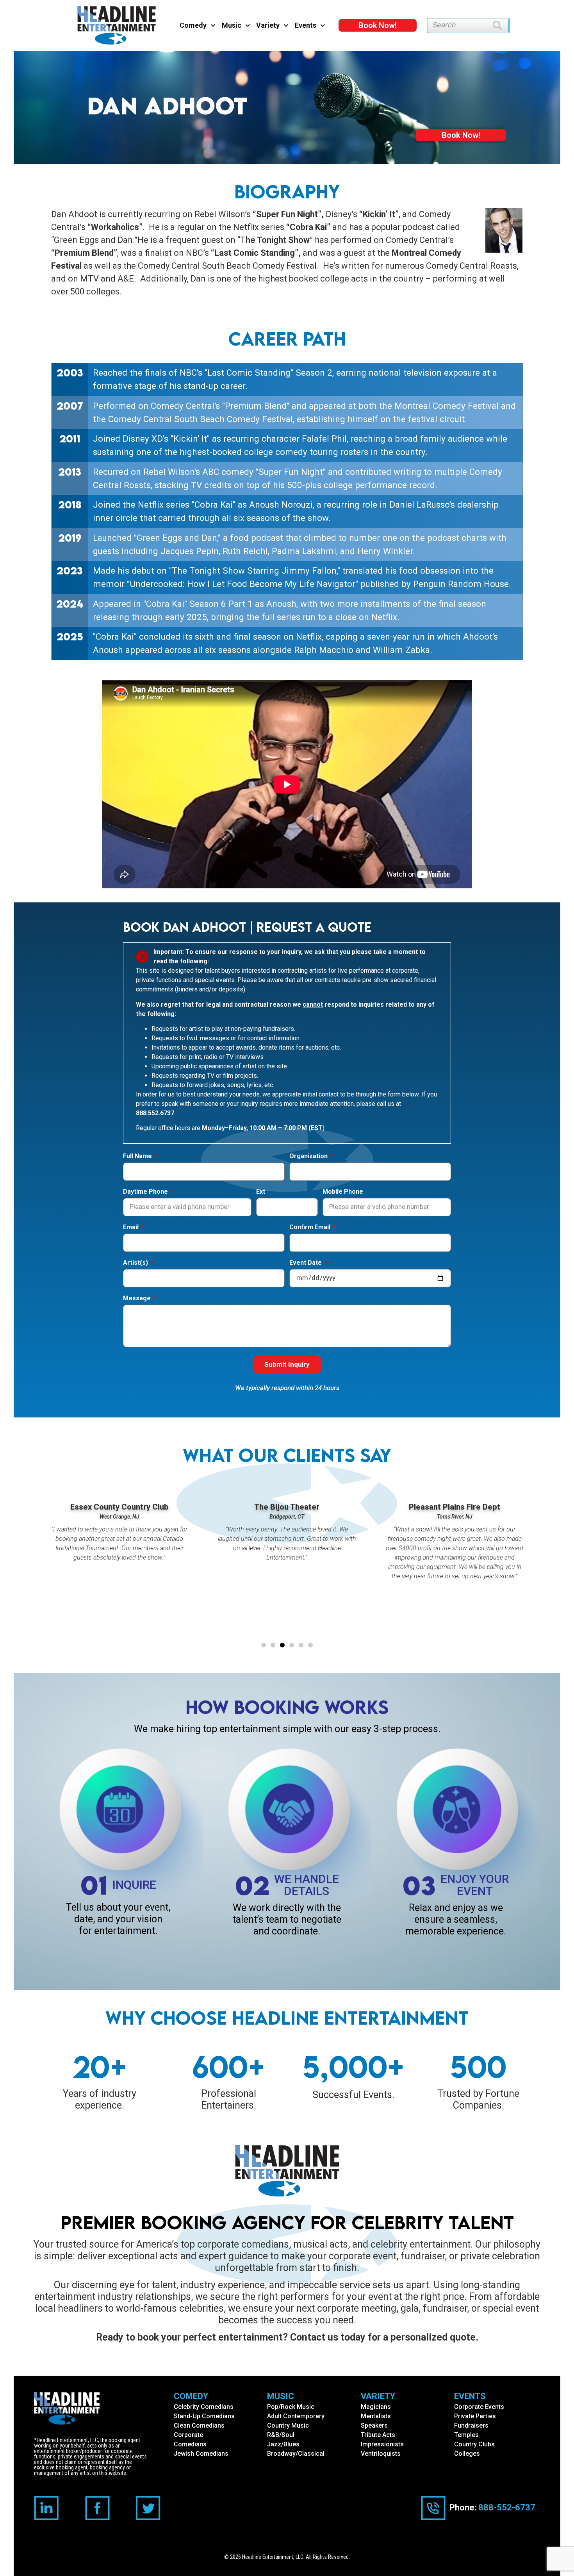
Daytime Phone (146, 1192)
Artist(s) (136, 1263)
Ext (261, 1192)
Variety (268, 25)
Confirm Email (311, 1227)
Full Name (138, 1156)
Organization (309, 1156)
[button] (264, 1645)
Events (306, 25)
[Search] (501, 26)
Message (138, 1299)
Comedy (193, 25)
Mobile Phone (343, 1192)
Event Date (306, 1263)
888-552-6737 (507, 2507)
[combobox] (460, 26)
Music (232, 25)
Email (132, 1227)
